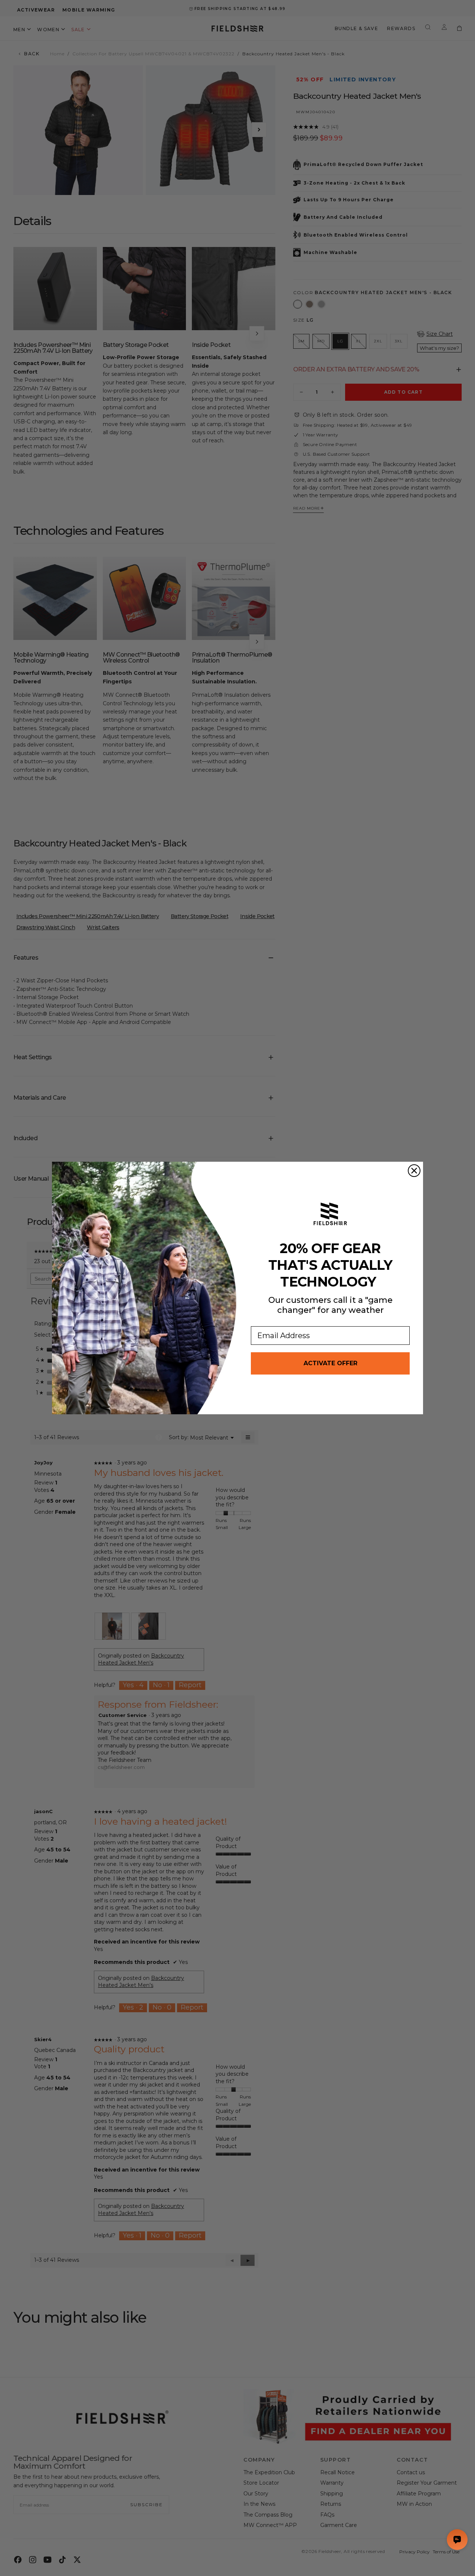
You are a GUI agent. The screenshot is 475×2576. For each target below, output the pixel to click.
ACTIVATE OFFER (330, 1363)
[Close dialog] (414, 1171)
